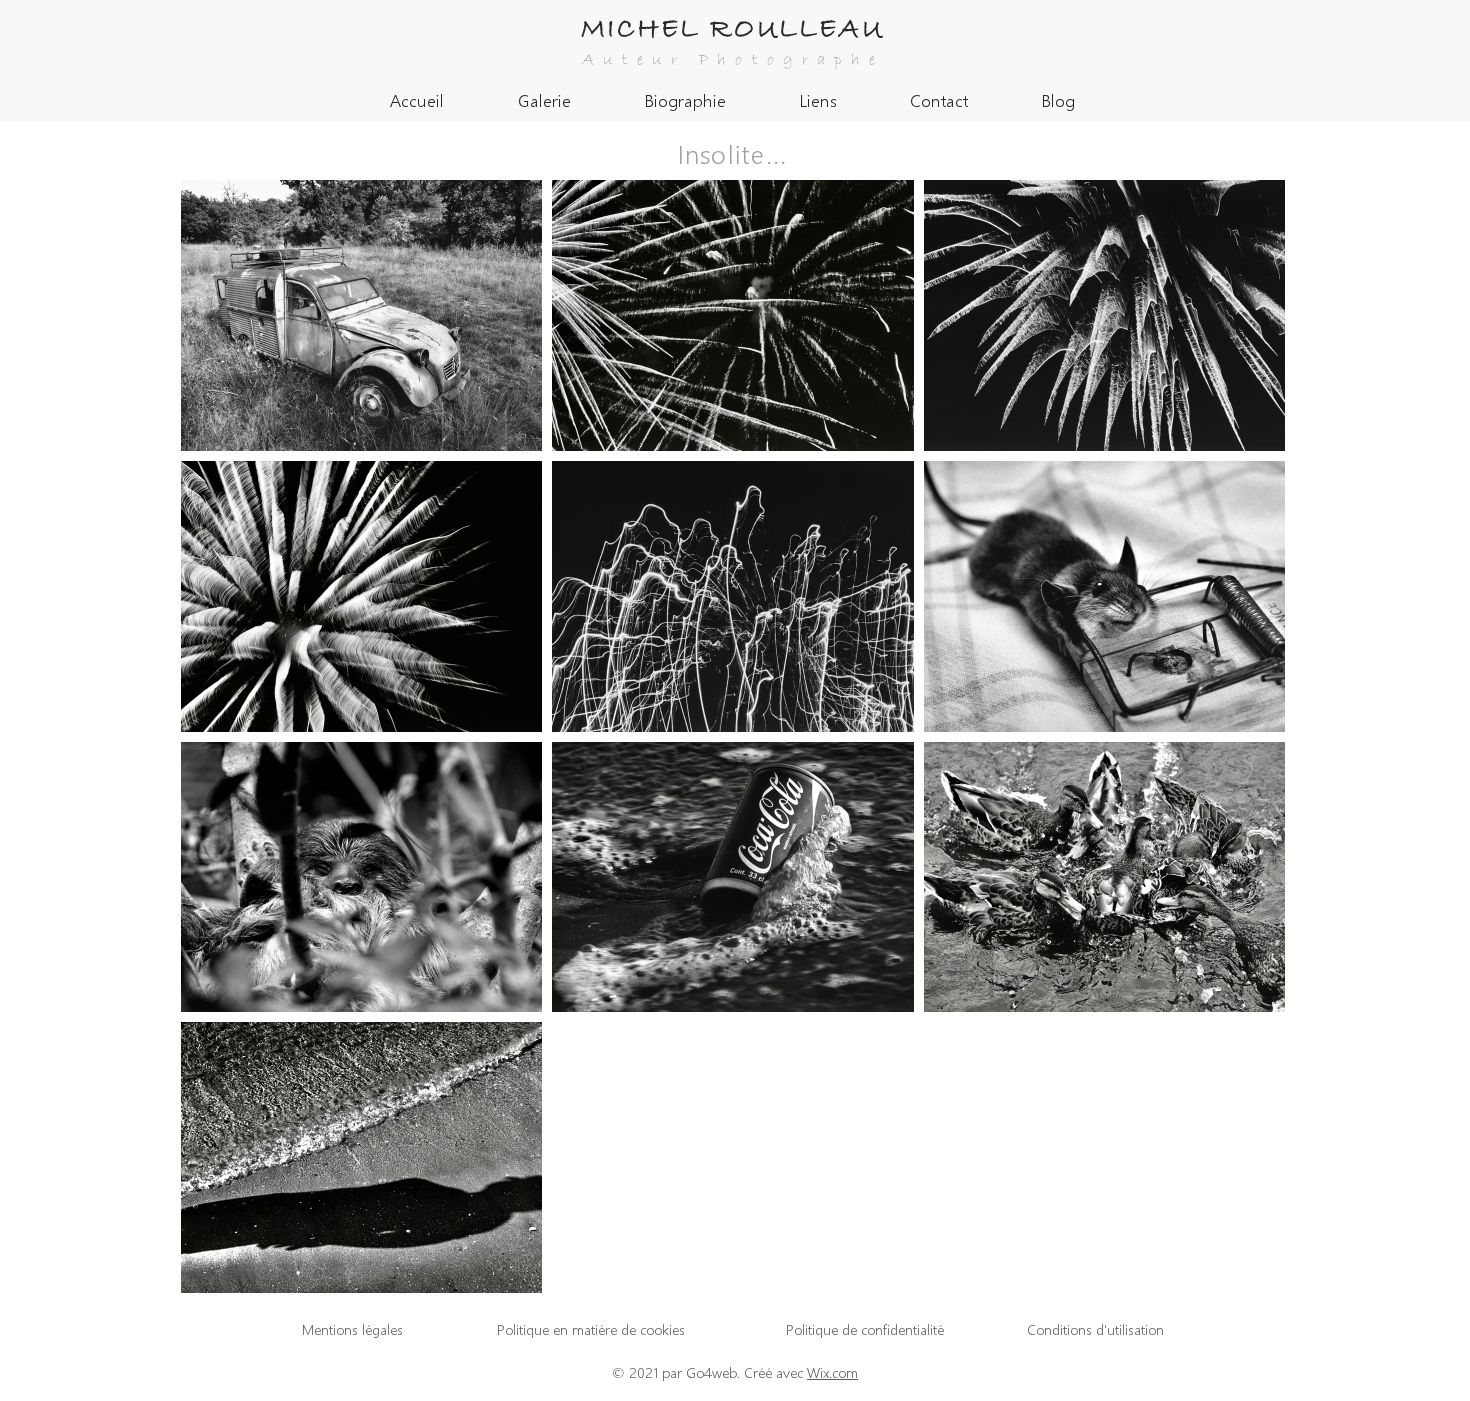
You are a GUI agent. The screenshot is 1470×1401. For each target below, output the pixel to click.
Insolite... (733, 152)
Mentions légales (352, 1329)
